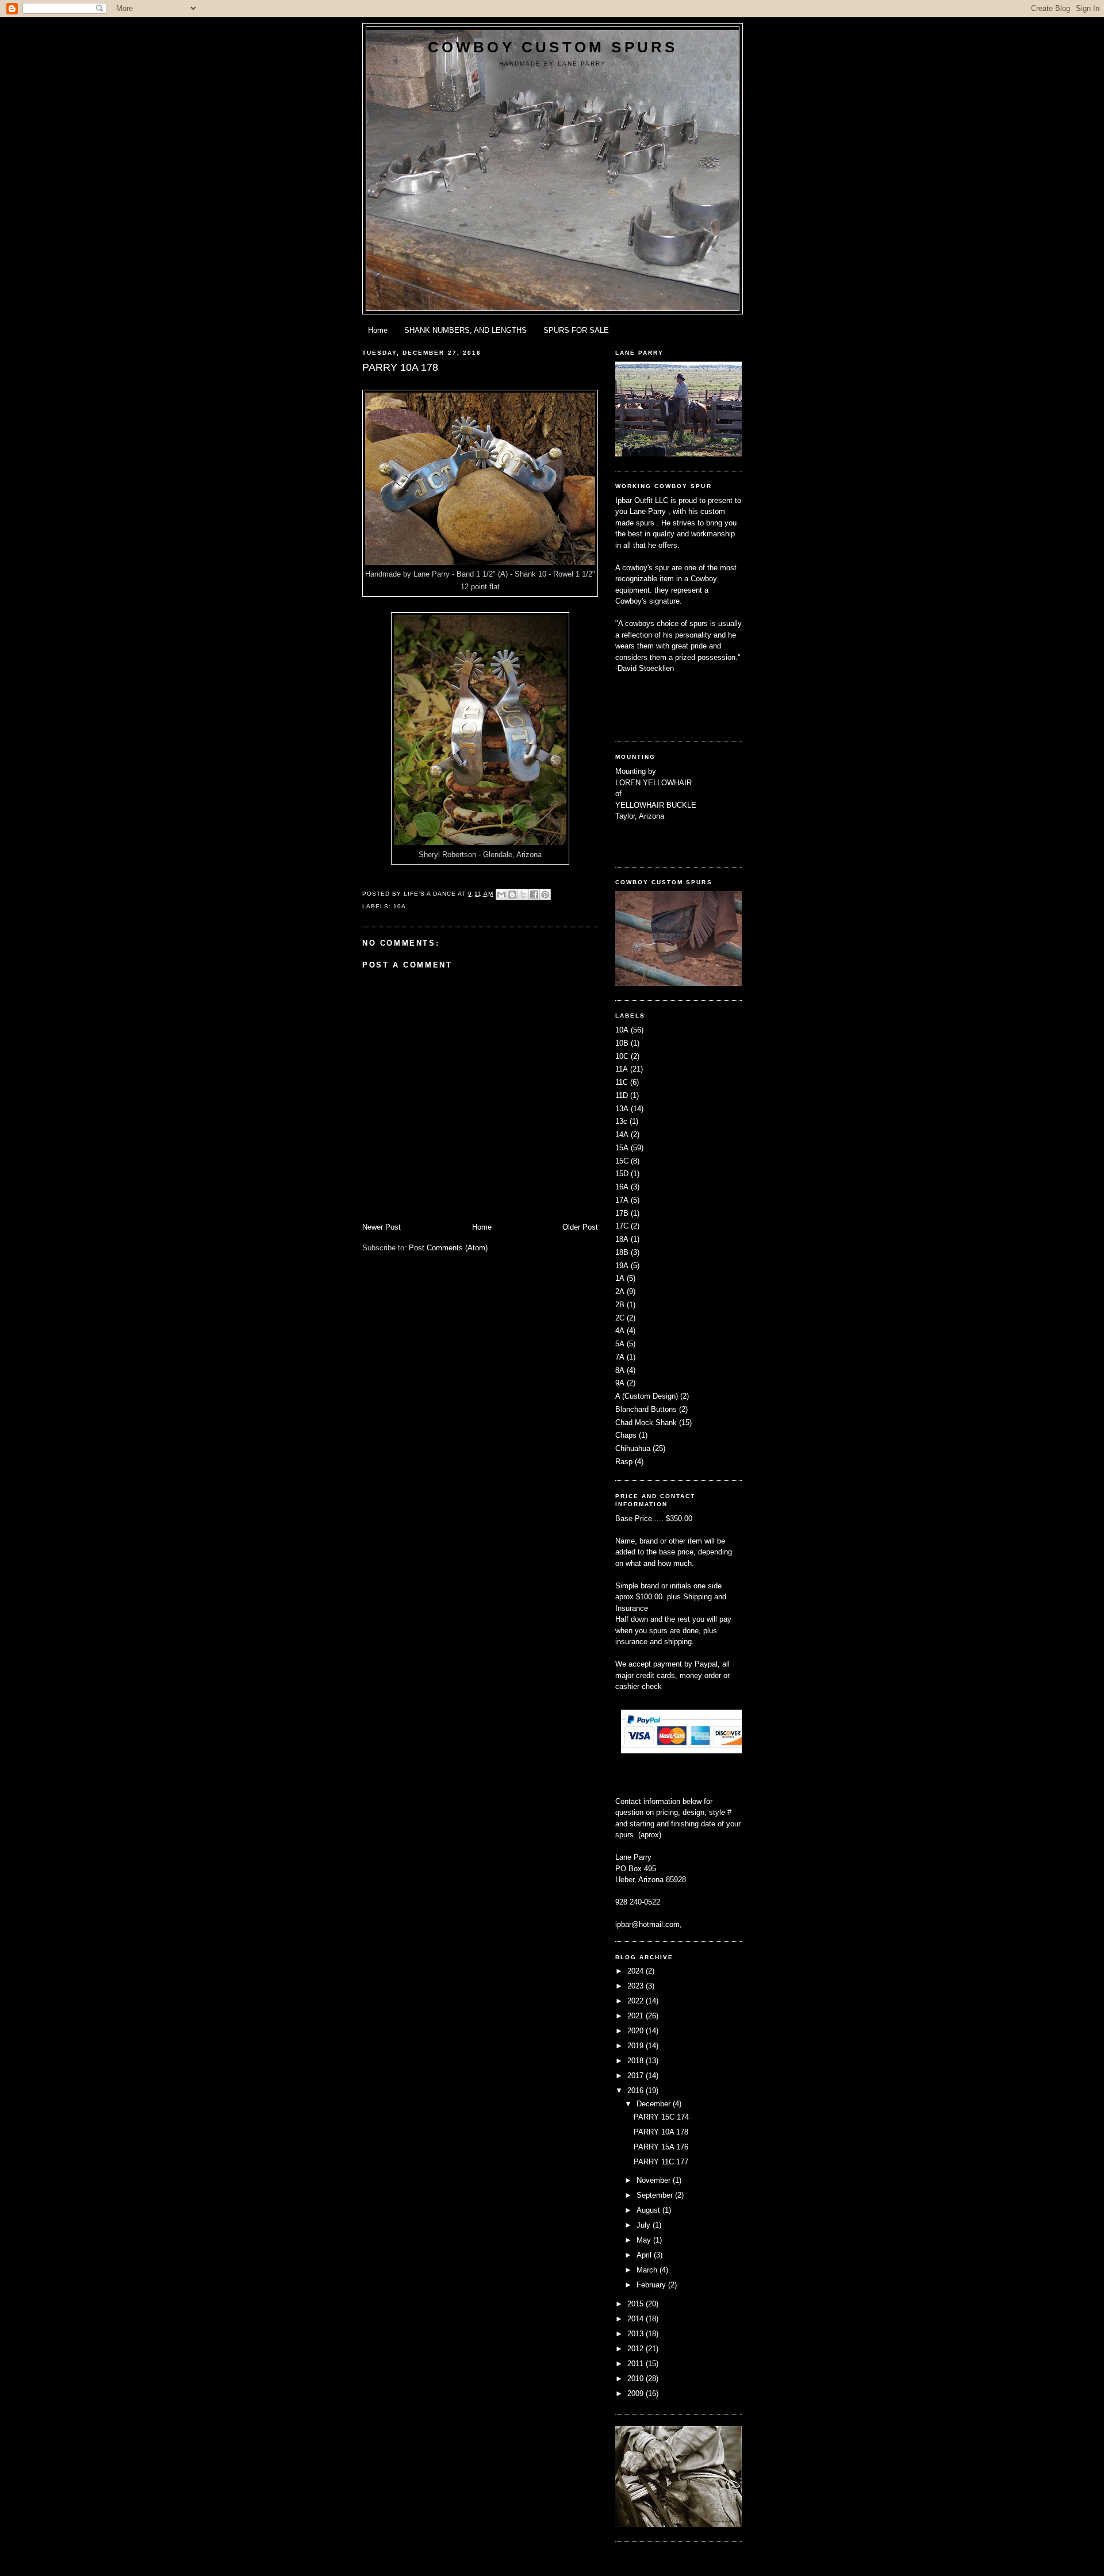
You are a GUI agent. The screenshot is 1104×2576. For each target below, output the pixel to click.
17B (622, 1213)
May (645, 2240)
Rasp (624, 1462)
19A (622, 1266)
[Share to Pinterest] (545, 895)
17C (622, 1226)
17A (622, 1200)
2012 (637, 2349)
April (645, 2255)
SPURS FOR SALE (576, 330)
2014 (637, 2319)
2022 (637, 2001)
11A (622, 1069)
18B (622, 1252)
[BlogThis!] (512, 895)
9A (620, 1383)
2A (620, 1291)
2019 (637, 2046)
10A (400, 906)
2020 (637, 2031)
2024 (637, 1971)
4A (620, 1331)
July (645, 2225)
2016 (637, 2091)
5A (620, 1344)
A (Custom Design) (647, 1396)
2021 (637, 2016)
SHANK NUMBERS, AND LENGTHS (465, 330)
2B (620, 1305)
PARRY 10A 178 (661, 2132)
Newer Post (382, 1227)
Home (378, 330)
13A (622, 1109)
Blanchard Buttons (646, 1409)
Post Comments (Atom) (448, 1248)
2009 (637, 2393)
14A (622, 1135)
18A (622, 1239)
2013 (637, 2334)
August (649, 2210)
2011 (637, 2364)
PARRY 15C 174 (661, 2117)
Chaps (626, 1435)
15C (622, 1161)
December (655, 2104)
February (652, 2285)
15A (622, 1148)
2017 (637, 2076)
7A (620, 1357)
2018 (637, 2061)
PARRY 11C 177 (661, 2162)
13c (621, 1121)
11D (622, 1095)
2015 (637, 2304)
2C (620, 1318)
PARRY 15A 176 (661, 2147)
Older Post (580, 1227)
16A (622, 1187)
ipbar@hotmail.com (647, 1924)
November (655, 2180)
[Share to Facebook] (534, 895)
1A (620, 1278)
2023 (637, 1986)
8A (620, 1370)
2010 (637, 2379)
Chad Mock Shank (646, 1423)
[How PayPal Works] (683, 1751)
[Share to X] (523, 895)
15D (622, 1174)
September (656, 2195)
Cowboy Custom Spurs (553, 47)
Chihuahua (633, 1448)
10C (622, 1056)
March (648, 2270)
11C (622, 1082)
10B (622, 1043)
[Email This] (501, 895)
